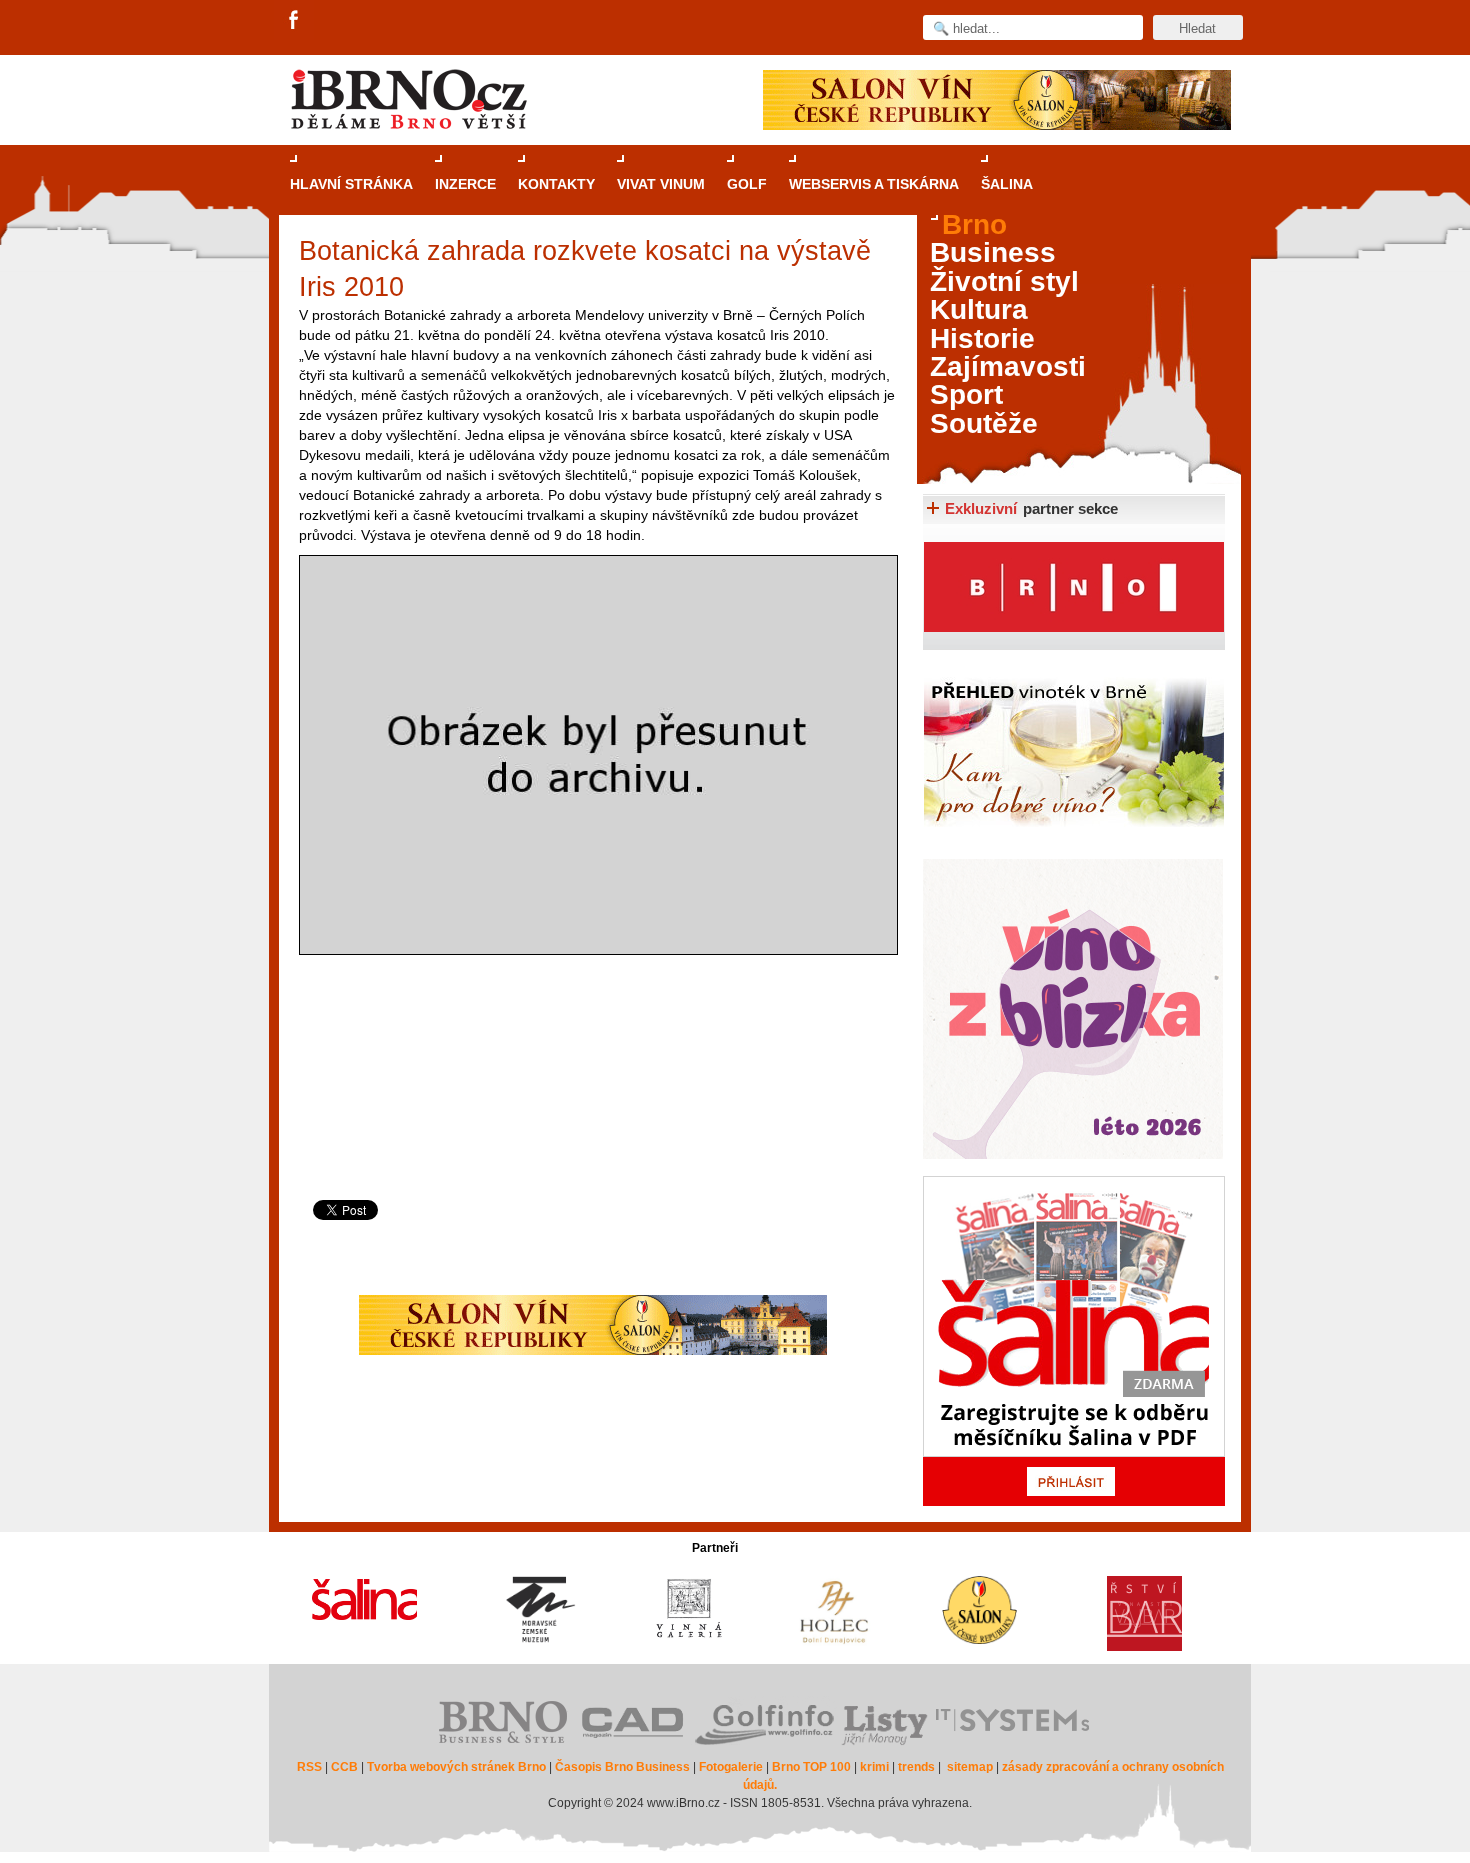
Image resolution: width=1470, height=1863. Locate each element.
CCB (344, 1767)
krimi (874, 1767)
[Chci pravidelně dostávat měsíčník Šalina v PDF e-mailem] (1074, 1341)
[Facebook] (295, 21)
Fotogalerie (731, 1767)
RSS (309, 1767)
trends (916, 1767)
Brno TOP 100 (811, 1767)
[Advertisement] (594, 1119)
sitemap (970, 1767)
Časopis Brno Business (622, 1767)
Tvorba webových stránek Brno (456, 1767)
